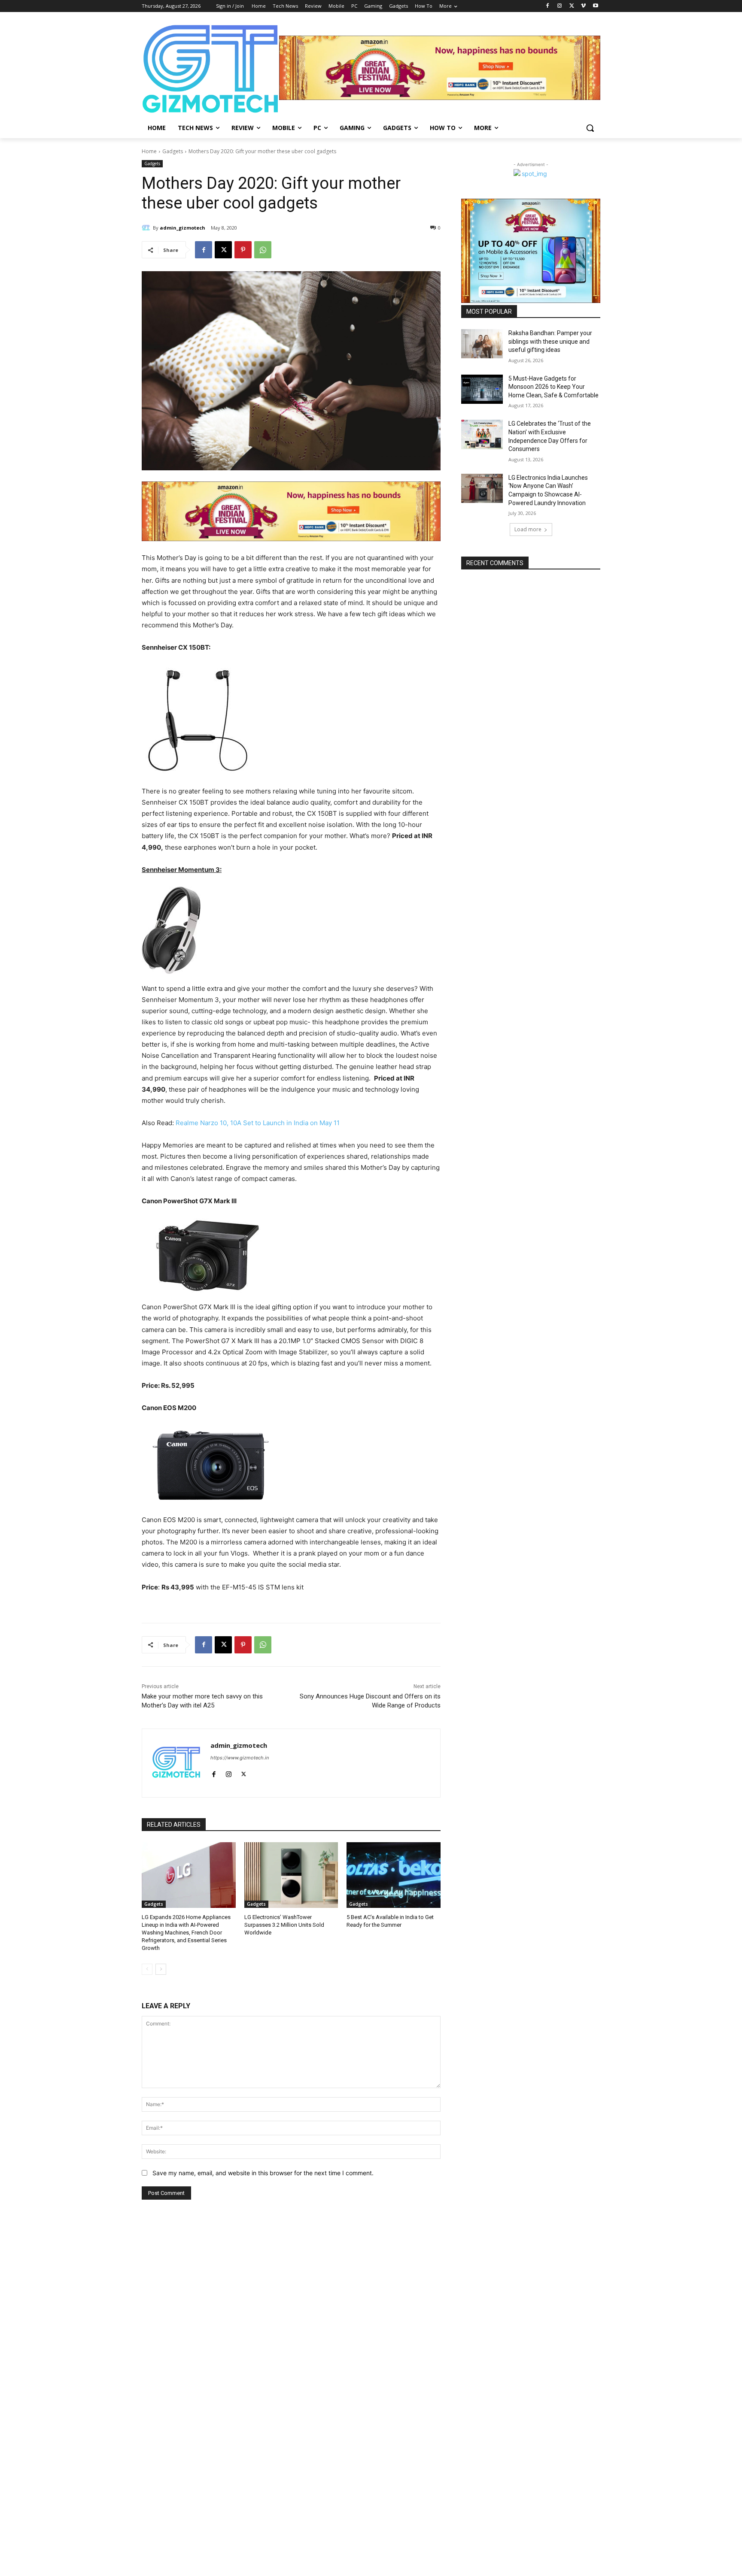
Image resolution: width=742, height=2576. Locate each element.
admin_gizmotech (182, 228)
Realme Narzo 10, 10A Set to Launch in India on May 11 (257, 1123)
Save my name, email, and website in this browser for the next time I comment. (263, 2173)
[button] (590, 128)
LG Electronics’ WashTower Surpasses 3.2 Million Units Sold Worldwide (284, 1925)
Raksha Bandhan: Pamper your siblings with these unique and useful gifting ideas (550, 341)
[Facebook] (548, 6)
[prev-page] (147, 1969)
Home (149, 151)
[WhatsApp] (263, 250)
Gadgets (173, 151)
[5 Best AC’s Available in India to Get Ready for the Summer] (394, 1875)
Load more (528, 529)
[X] (572, 6)
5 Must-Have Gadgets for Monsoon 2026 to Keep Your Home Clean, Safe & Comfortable (553, 387)
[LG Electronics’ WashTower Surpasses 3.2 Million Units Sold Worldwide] (291, 1875)
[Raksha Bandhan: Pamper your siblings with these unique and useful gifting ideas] (482, 344)
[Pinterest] (243, 250)
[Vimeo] (583, 6)
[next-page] (161, 1969)
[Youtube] (595, 6)
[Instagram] (560, 6)
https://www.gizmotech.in (240, 1758)
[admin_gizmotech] (147, 228)
